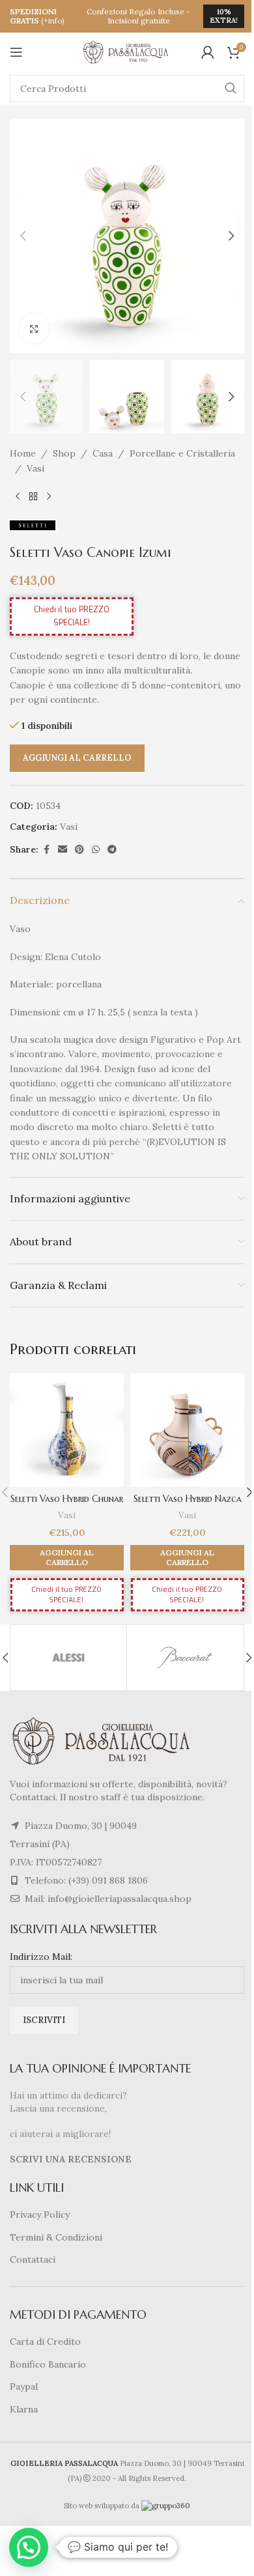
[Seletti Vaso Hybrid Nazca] (187, 1430)
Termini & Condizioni (56, 2237)
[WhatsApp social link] (96, 850)
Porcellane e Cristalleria (182, 453)
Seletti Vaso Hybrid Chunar (67, 1499)
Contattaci (33, 2259)
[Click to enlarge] (34, 329)
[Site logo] (127, 51)
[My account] (208, 52)
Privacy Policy (40, 2215)
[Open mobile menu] (16, 52)
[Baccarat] (185, 1658)
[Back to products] (33, 496)
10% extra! (224, 16)
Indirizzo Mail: (41, 1957)
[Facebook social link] (46, 850)
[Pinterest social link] (79, 850)
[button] (23, 236)
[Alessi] (68, 1658)
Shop (64, 453)
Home (23, 453)
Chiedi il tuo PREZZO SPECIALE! (72, 616)
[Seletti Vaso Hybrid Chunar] (67, 1430)
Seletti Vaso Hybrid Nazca (188, 1499)
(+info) (53, 21)
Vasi (35, 468)
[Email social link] (63, 850)
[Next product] (49, 496)
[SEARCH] (231, 89)
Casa (103, 453)
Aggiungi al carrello (77, 758)
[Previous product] (18, 496)
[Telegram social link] (112, 850)
